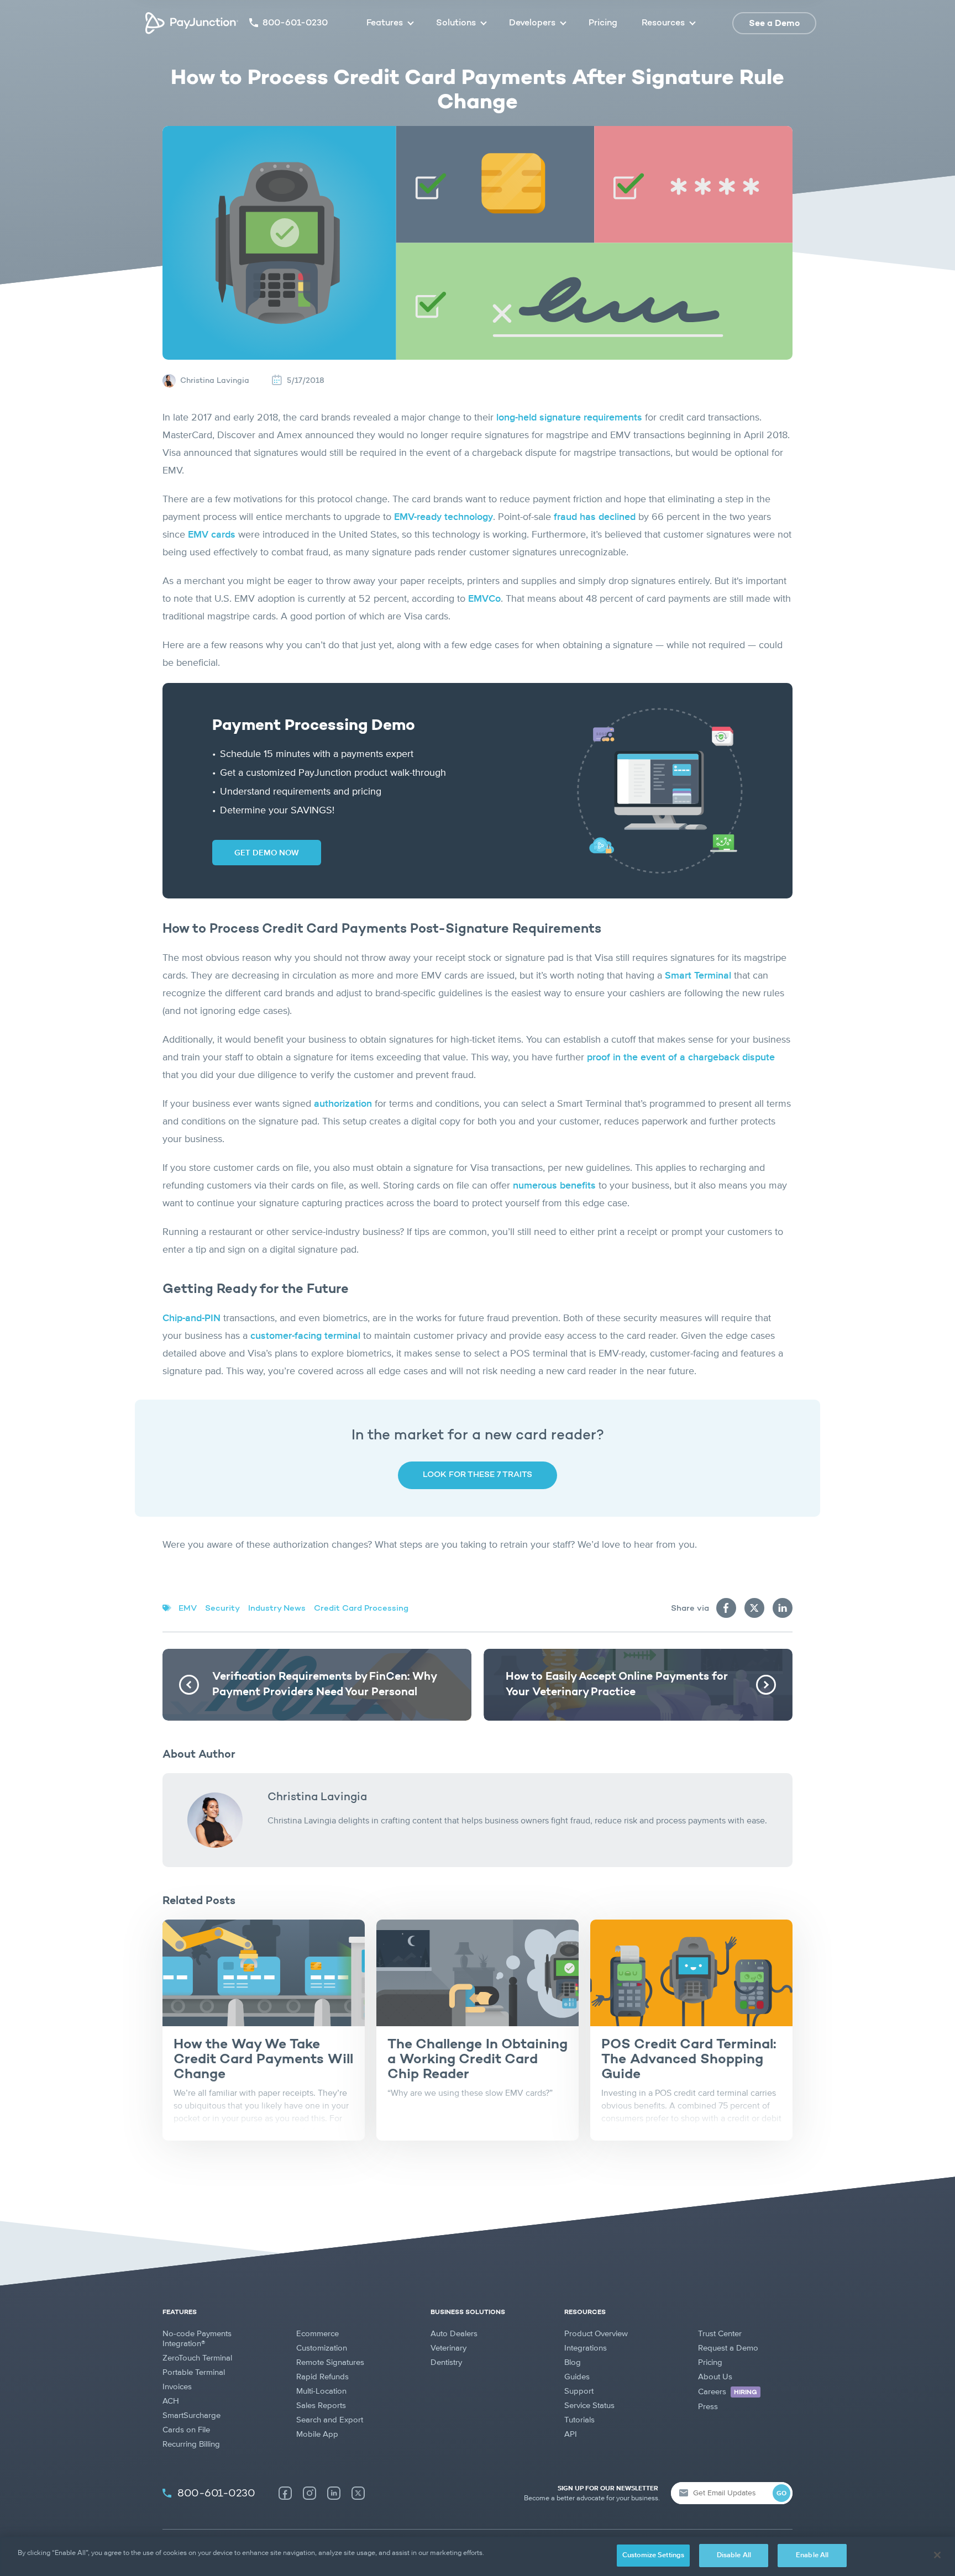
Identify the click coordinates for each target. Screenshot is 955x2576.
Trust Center (720, 2334)
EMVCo (484, 599)
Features (385, 23)
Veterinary (448, 2348)
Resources (663, 23)
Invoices (177, 2387)
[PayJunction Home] (192, 23)
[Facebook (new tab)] (285, 2493)
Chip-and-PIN (191, 1318)
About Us (715, 2377)
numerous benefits (554, 1186)
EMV (188, 1609)
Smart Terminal (698, 976)
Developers (532, 23)
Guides (577, 2377)
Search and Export (330, 2420)
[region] (478, 2556)
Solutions (456, 23)
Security (222, 1609)
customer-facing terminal (305, 1336)
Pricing (603, 23)
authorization (343, 1104)
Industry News (277, 1609)
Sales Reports (321, 2406)
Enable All (812, 2555)
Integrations (586, 2348)
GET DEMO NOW (267, 853)
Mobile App (317, 2434)
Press (708, 2407)
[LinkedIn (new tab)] (334, 2493)
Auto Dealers (454, 2334)
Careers (728, 2392)
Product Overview (596, 2334)
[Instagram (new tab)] (309, 2493)
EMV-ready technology (444, 517)
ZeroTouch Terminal (197, 2358)
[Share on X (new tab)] (754, 1608)
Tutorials (579, 2420)
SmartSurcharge (191, 2415)
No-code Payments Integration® (197, 2339)
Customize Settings (653, 2555)
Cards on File (186, 2430)
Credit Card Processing (361, 1609)
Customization (322, 2348)
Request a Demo (728, 2348)
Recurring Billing (191, 2444)
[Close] (937, 2555)
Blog (573, 2362)
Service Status (589, 2406)
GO (781, 2494)
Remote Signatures (330, 2362)
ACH (171, 2401)
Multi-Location (321, 2391)
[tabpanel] (264, 2030)
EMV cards (212, 535)
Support (579, 2391)
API (571, 2434)
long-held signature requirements (569, 418)
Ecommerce (318, 2334)
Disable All (734, 2555)
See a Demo (774, 24)
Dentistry (446, 2362)
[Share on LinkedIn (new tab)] (783, 1608)
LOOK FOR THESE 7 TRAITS (478, 1475)
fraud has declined (595, 517)
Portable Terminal (194, 2372)
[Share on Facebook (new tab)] (726, 1608)
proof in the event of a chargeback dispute (681, 1058)
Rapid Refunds (322, 2377)
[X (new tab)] (358, 2493)
